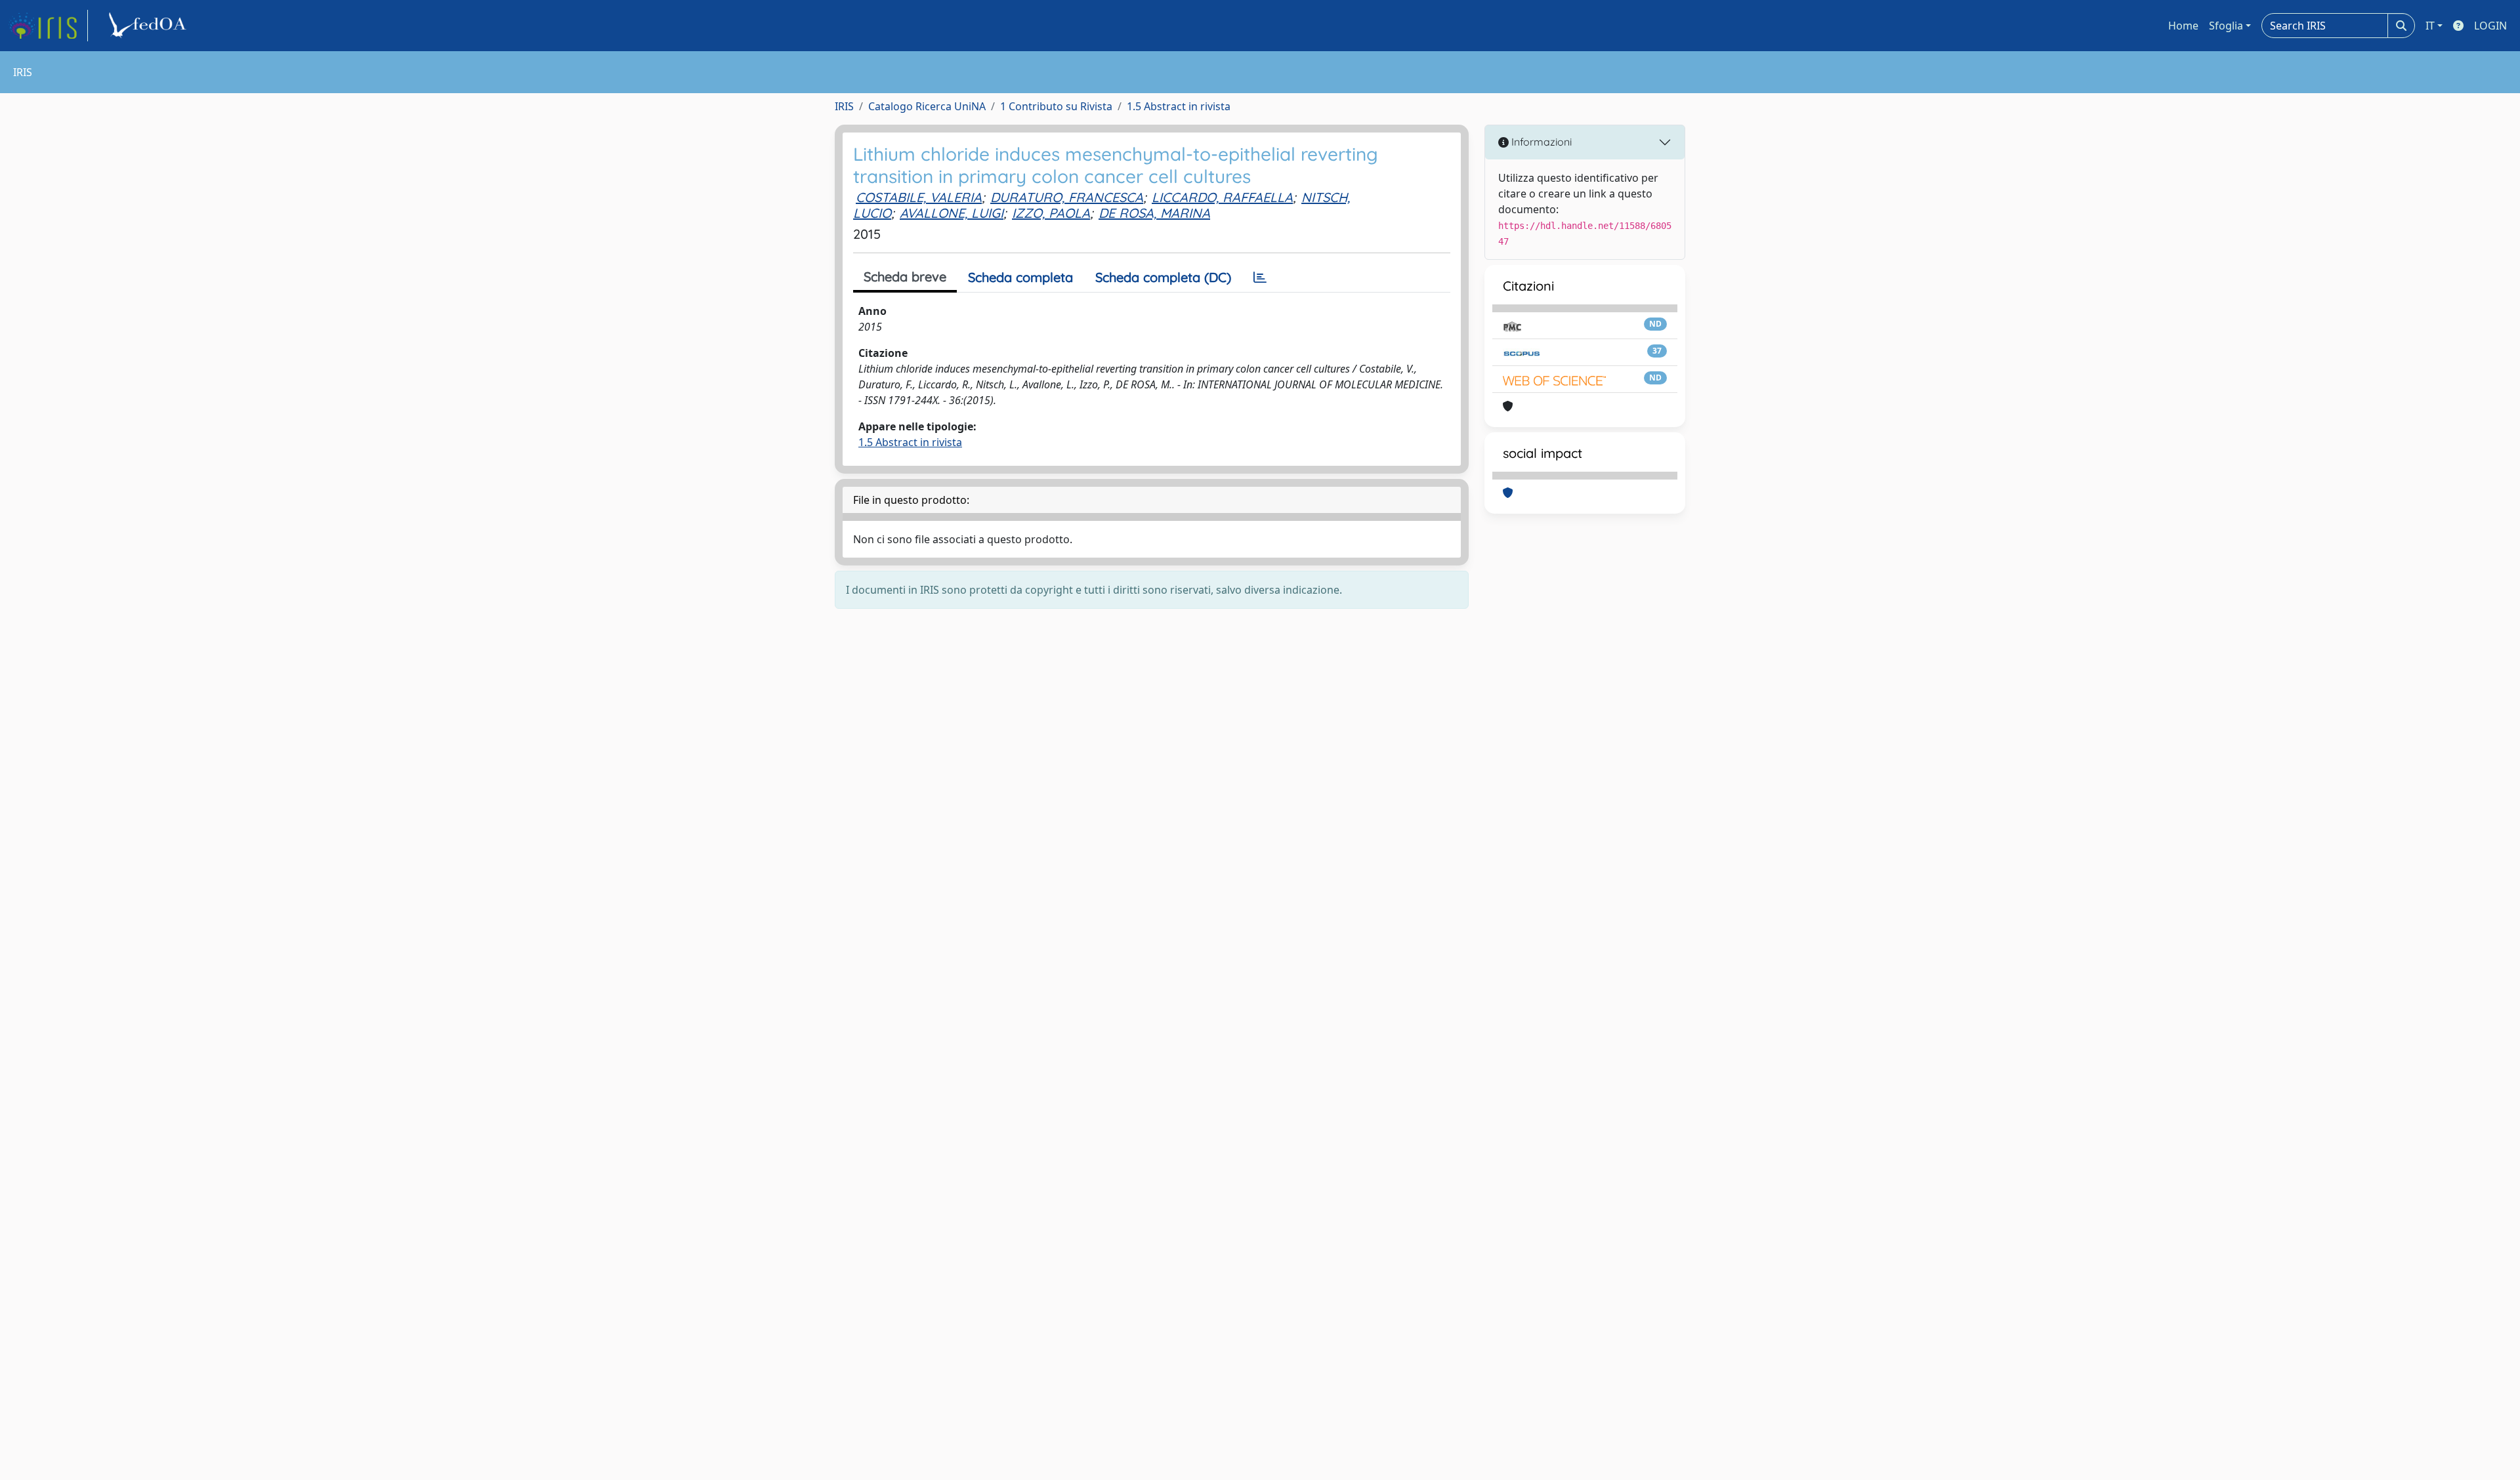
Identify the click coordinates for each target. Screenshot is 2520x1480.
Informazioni (1540, 142)
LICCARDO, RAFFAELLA (1222, 197)
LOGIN (2490, 26)
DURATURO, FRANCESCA (1067, 197)
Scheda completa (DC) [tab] (1163, 277)
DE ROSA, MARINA (1154, 213)
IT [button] (2430, 26)
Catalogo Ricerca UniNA (927, 106)
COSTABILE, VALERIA (919, 197)
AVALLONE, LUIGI (952, 213)
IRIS (844, 106)
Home (2183, 26)
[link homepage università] (150, 26)
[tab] (1260, 277)
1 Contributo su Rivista (1056, 106)
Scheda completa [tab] (1020, 277)
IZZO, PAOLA (1051, 213)
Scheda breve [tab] (905, 277)
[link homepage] (48, 26)
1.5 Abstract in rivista (1179, 106)
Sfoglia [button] (2226, 26)
